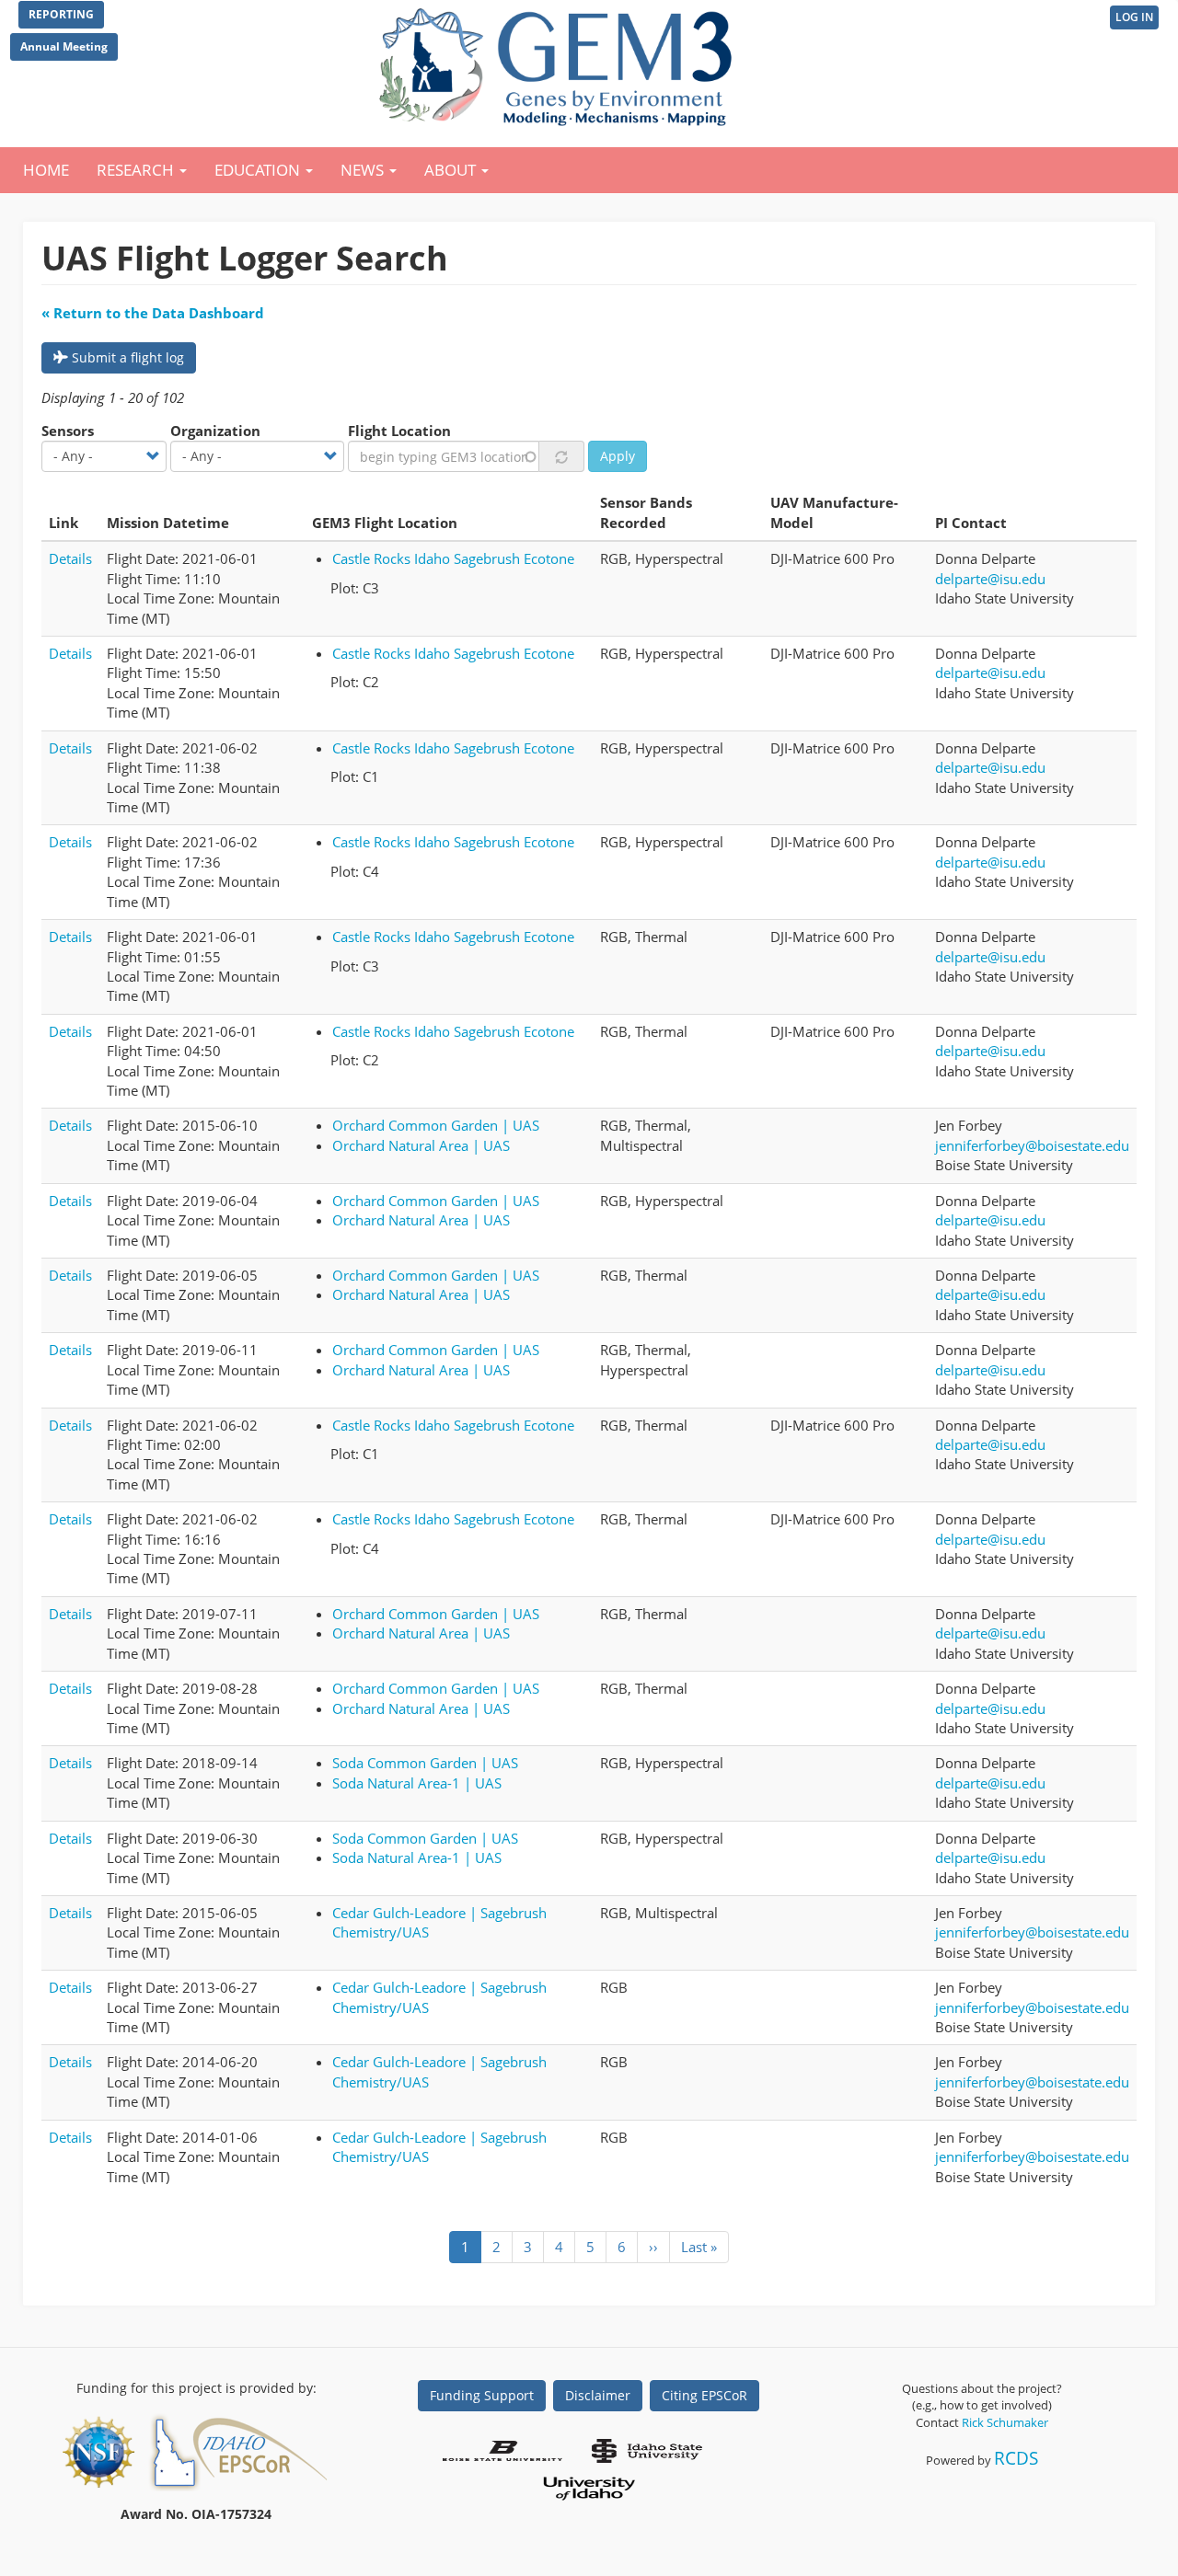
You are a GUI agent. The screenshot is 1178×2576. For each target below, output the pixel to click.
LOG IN (1134, 17)
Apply (618, 456)
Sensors (68, 431)
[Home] (559, 63)
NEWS (364, 170)
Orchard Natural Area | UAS (421, 1145)
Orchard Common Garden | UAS (436, 1125)
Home (46, 170)
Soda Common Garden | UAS (425, 1763)
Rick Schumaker (1005, 2422)
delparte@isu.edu (990, 579)
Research (137, 170)
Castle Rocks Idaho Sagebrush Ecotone (453, 558)
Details (70, 558)
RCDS (1016, 2458)
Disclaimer (598, 2395)
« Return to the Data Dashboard (153, 313)
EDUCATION (259, 170)
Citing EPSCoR (704, 2395)
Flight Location (399, 431)
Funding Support (482, 2395)
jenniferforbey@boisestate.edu (1032, 1145)
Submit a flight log (126, 357)
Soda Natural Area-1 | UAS (417, 1783)
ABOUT (452, 170)
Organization (215, 431)
